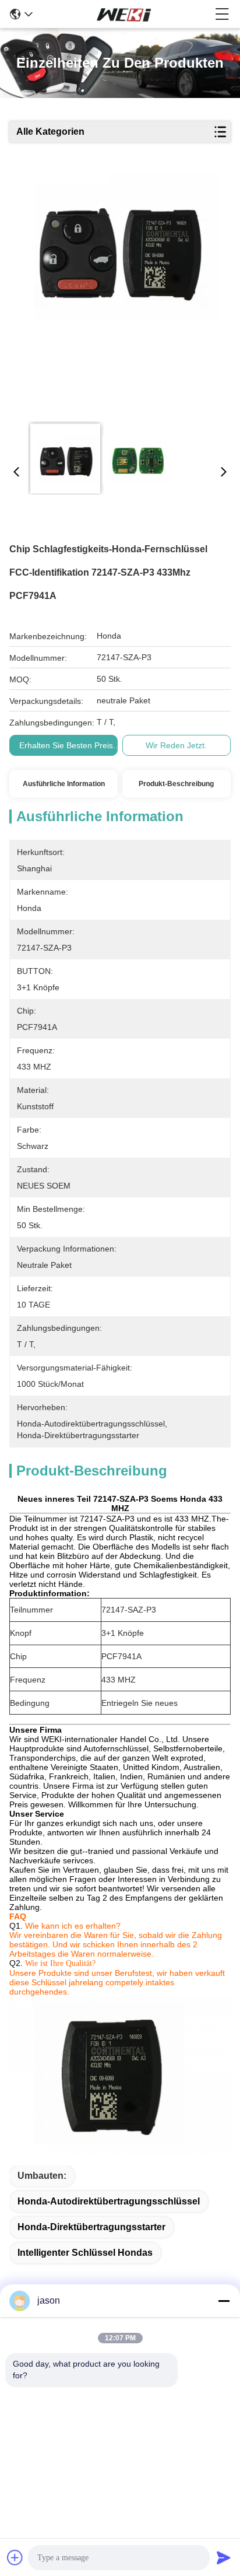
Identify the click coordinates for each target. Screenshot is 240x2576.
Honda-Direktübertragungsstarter (91, 2227)
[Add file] (15, 2557)
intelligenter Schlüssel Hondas (85, 2253)
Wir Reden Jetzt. (176, 745)
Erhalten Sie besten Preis (66, 745)
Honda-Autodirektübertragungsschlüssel (109, 2201)
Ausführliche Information (64, 784)
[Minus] (224, 2301)
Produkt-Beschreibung (176, 784)
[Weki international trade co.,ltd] (124, 14)
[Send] (224, 2557)
